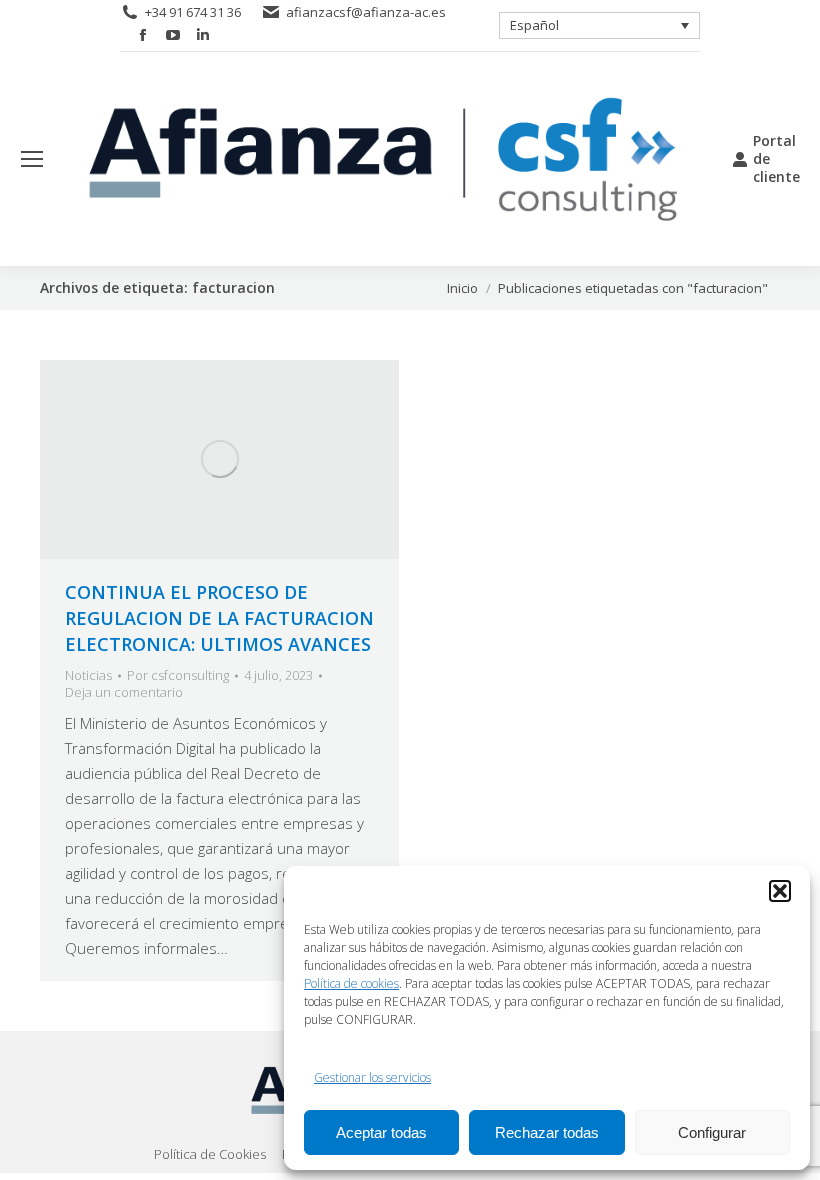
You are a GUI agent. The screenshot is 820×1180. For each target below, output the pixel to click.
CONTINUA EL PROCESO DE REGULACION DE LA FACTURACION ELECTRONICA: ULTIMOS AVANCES (219, 618)
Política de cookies (351, 983)
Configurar (712, 1132)
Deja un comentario (124, 692)
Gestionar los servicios (372, 1077)
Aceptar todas (381, 1132)
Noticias (88, 675)
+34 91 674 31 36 (193, 12)
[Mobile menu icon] (32, 159)
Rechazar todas (547, 1132)
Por (178, 675)
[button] (780, 891)
